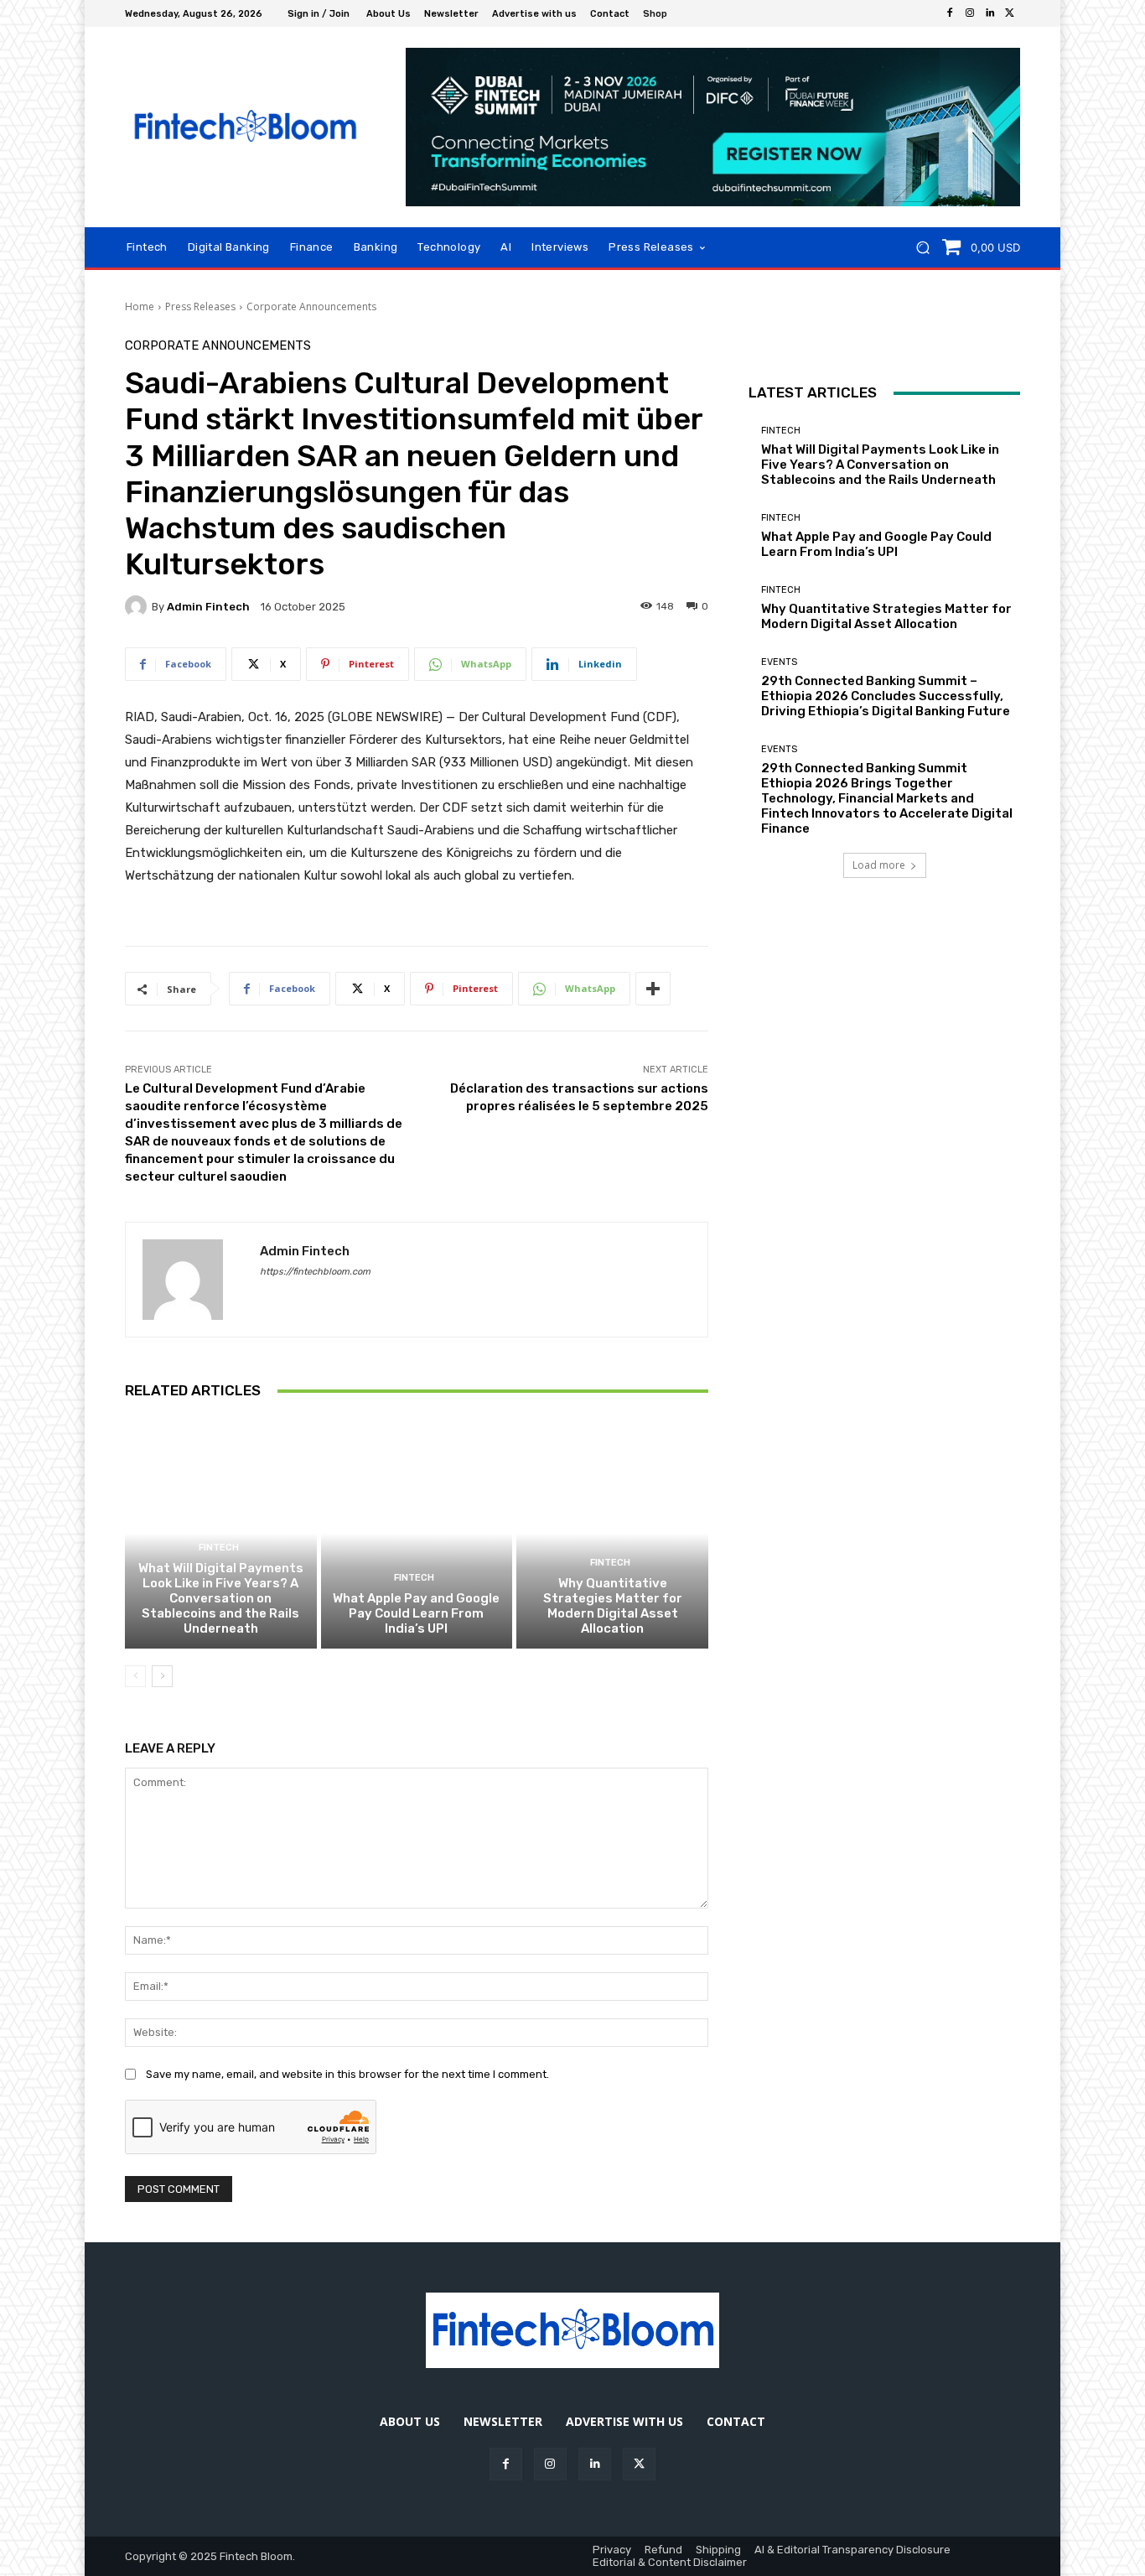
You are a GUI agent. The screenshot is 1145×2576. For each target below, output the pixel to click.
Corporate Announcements (311, 306)
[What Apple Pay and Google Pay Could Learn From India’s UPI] (417, 1533)
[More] (653, 989)
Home (140, 306)
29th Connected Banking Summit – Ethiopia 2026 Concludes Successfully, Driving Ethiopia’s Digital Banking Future (886, 696)
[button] (922, 248)
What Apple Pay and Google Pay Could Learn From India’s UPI (416, 1613)
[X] (1010, 13)
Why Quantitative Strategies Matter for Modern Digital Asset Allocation (613, 1606)
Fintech (219, 1548)
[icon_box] (664, 16)
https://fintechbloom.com (315, 1272)
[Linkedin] (990, 13)
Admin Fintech (208, 607)
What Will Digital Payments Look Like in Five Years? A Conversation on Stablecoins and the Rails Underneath (221, 1598)
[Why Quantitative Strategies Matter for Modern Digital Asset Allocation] (612, 1533)
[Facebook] (950, 13)
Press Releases (200, 306)
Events (779, 662)
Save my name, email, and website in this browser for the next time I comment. (347, 2074)
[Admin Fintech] (138, 606)
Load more (879, 865)
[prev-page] (135, 1676)
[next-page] (162, 1676)
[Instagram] (970, 13)
